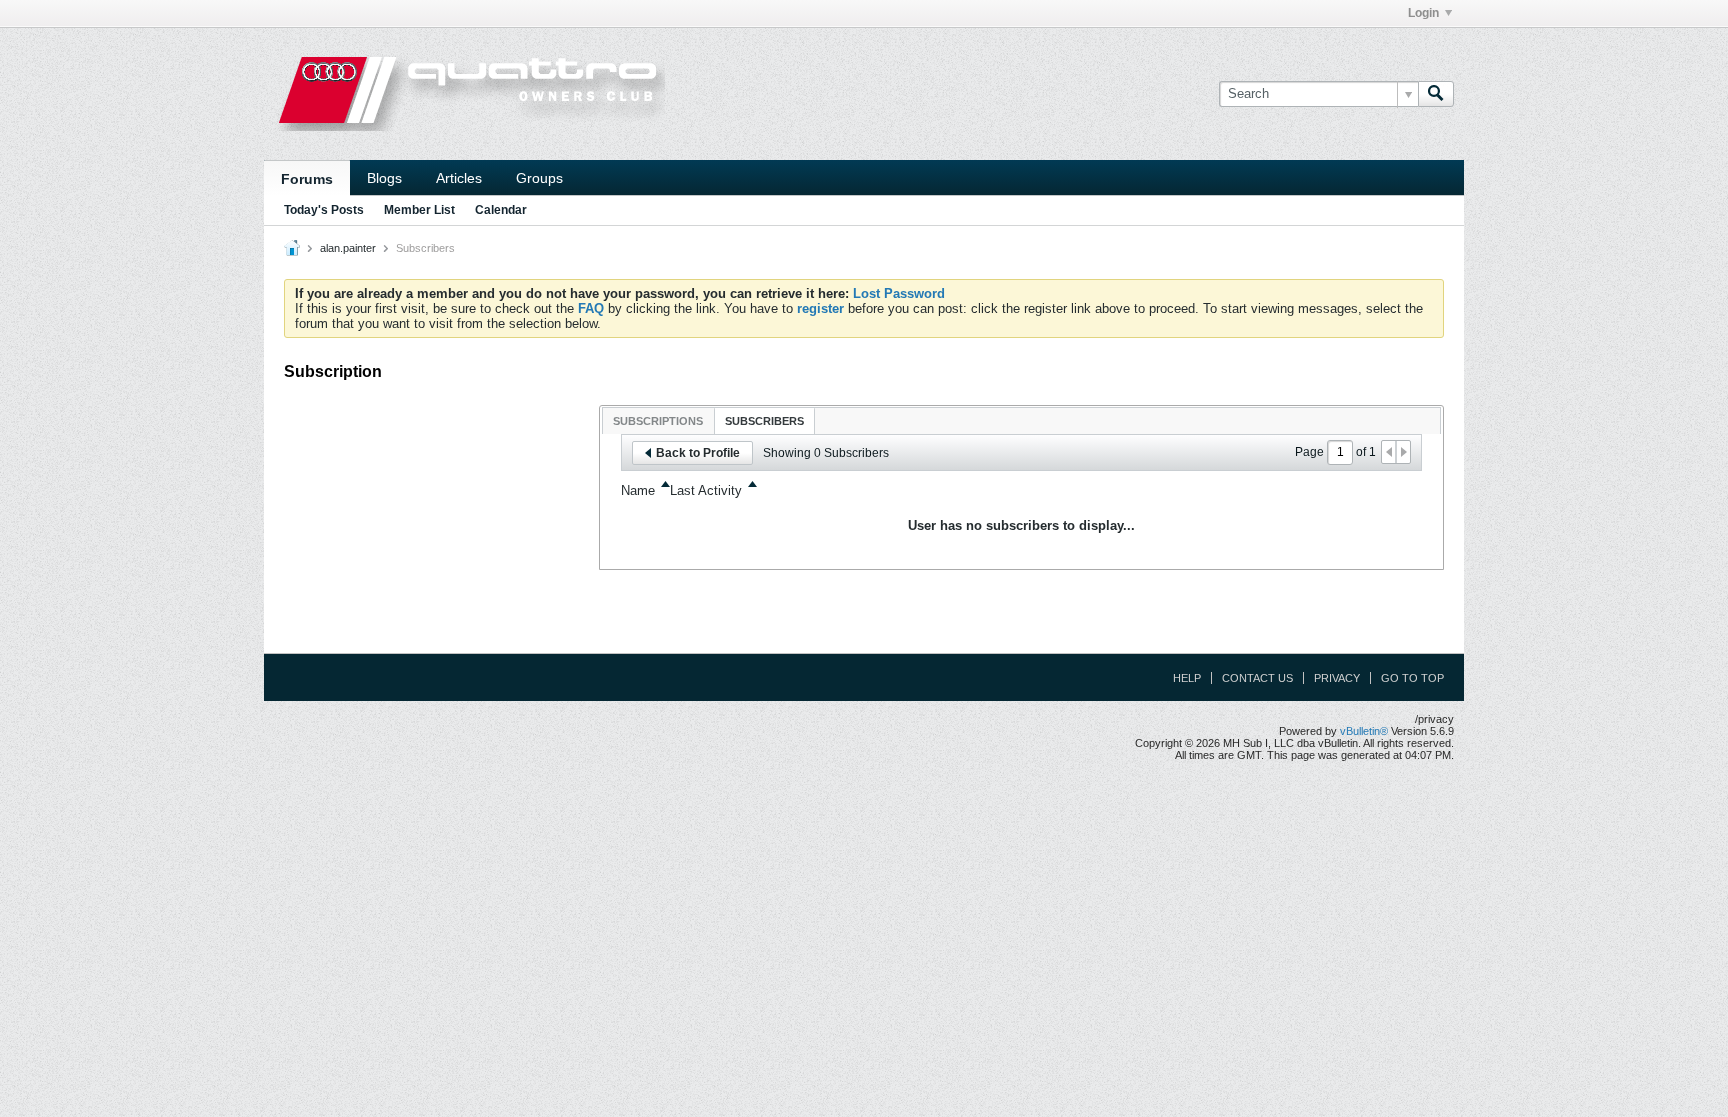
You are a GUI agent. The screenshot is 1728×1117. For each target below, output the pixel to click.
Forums (307, 179)
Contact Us (1257, 678)
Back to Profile (698, 453)
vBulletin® (1364, 731)
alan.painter (348, 248)
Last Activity (706, 490)
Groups (539, 178)
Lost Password (899, 293)
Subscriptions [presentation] (658, 421)
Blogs (384, 178)
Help (1187, 678)
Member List (419, 210)
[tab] (658, 420)
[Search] (1436, 94)
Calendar (501, 210)
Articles (459, 178)
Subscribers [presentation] (764, 421)
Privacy (1337, 678)
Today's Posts (324, 210)
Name (638, 490)
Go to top (1412, 678)
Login (1423, 13)
